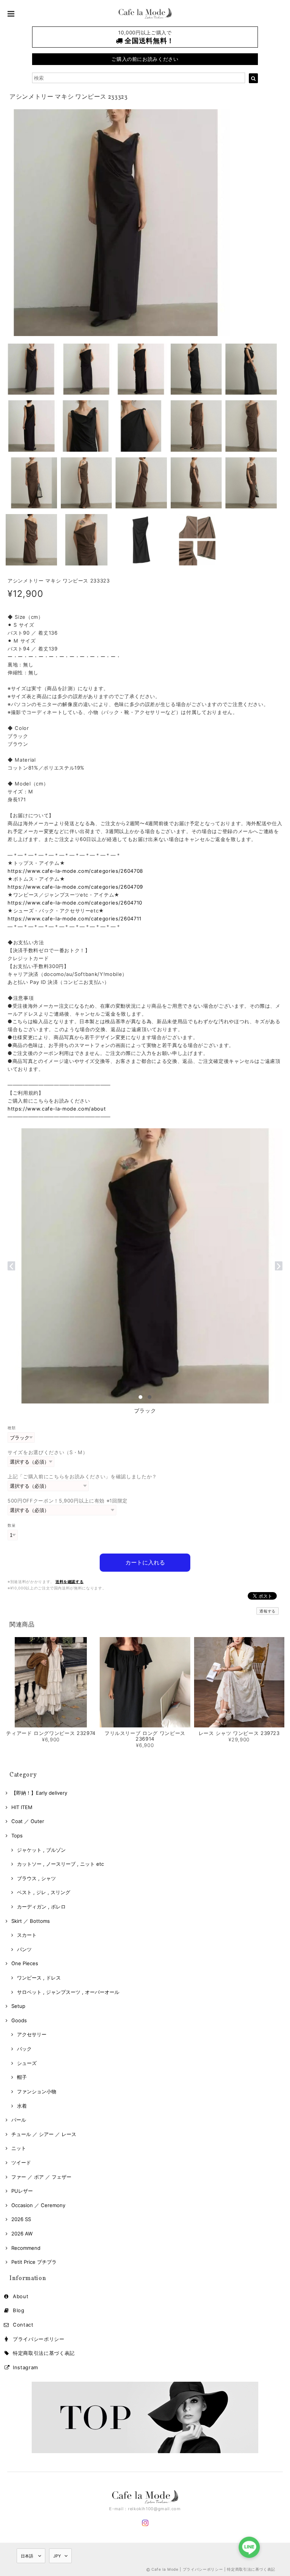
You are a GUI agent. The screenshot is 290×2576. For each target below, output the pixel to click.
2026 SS (21, 2219)
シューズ (27, 2063)
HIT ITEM (22, 1807)
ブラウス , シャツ (36, 1878)
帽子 (22, 2077)
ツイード (21, 2162)
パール (19, 2120)
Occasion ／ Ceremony (38, 2205)
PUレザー (22, 2191)
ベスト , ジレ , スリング (44, 1892)
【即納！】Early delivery (39, 1793)
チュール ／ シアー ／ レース (44, 2134)
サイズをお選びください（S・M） (48, 1452)
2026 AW (22, 2234)
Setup (18, 2006)
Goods (19, 2020)
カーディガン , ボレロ (41, 1907)
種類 (12, 1428)
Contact (23, 2325)
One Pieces (25, 1963)
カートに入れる (145, 1562)
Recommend (26, 2248)
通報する (268, 1611)
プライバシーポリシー (39, 2339)
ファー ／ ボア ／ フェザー (41, 2177)
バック (24, 2049)
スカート (27, 1935)
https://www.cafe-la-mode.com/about (57, 1109)
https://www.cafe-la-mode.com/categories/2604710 (75, 903)
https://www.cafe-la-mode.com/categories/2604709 (75, 887)
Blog (19, 2310)
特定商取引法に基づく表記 (44, 2353)
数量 (12, 1525)
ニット (19, 2148)
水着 (22, 2106)
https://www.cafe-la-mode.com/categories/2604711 (75, 919)
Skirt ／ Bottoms (31, 1921)
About (21, 2296)
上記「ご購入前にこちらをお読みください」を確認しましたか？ (82, 1476)
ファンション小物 (37, 2091)
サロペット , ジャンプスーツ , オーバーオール (68, 1992)
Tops (17, 1836)
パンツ (24, 1949)
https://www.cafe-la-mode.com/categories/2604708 (75, 871)
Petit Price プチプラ (34, 2262)
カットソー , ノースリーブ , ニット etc (60, 1864)
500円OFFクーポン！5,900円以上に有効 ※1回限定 (68, 1501)
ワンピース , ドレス (39, 1978)
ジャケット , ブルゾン (41, 1850)
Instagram (25, 2367)
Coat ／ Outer (28, 1821)
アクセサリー (32, 2034)
